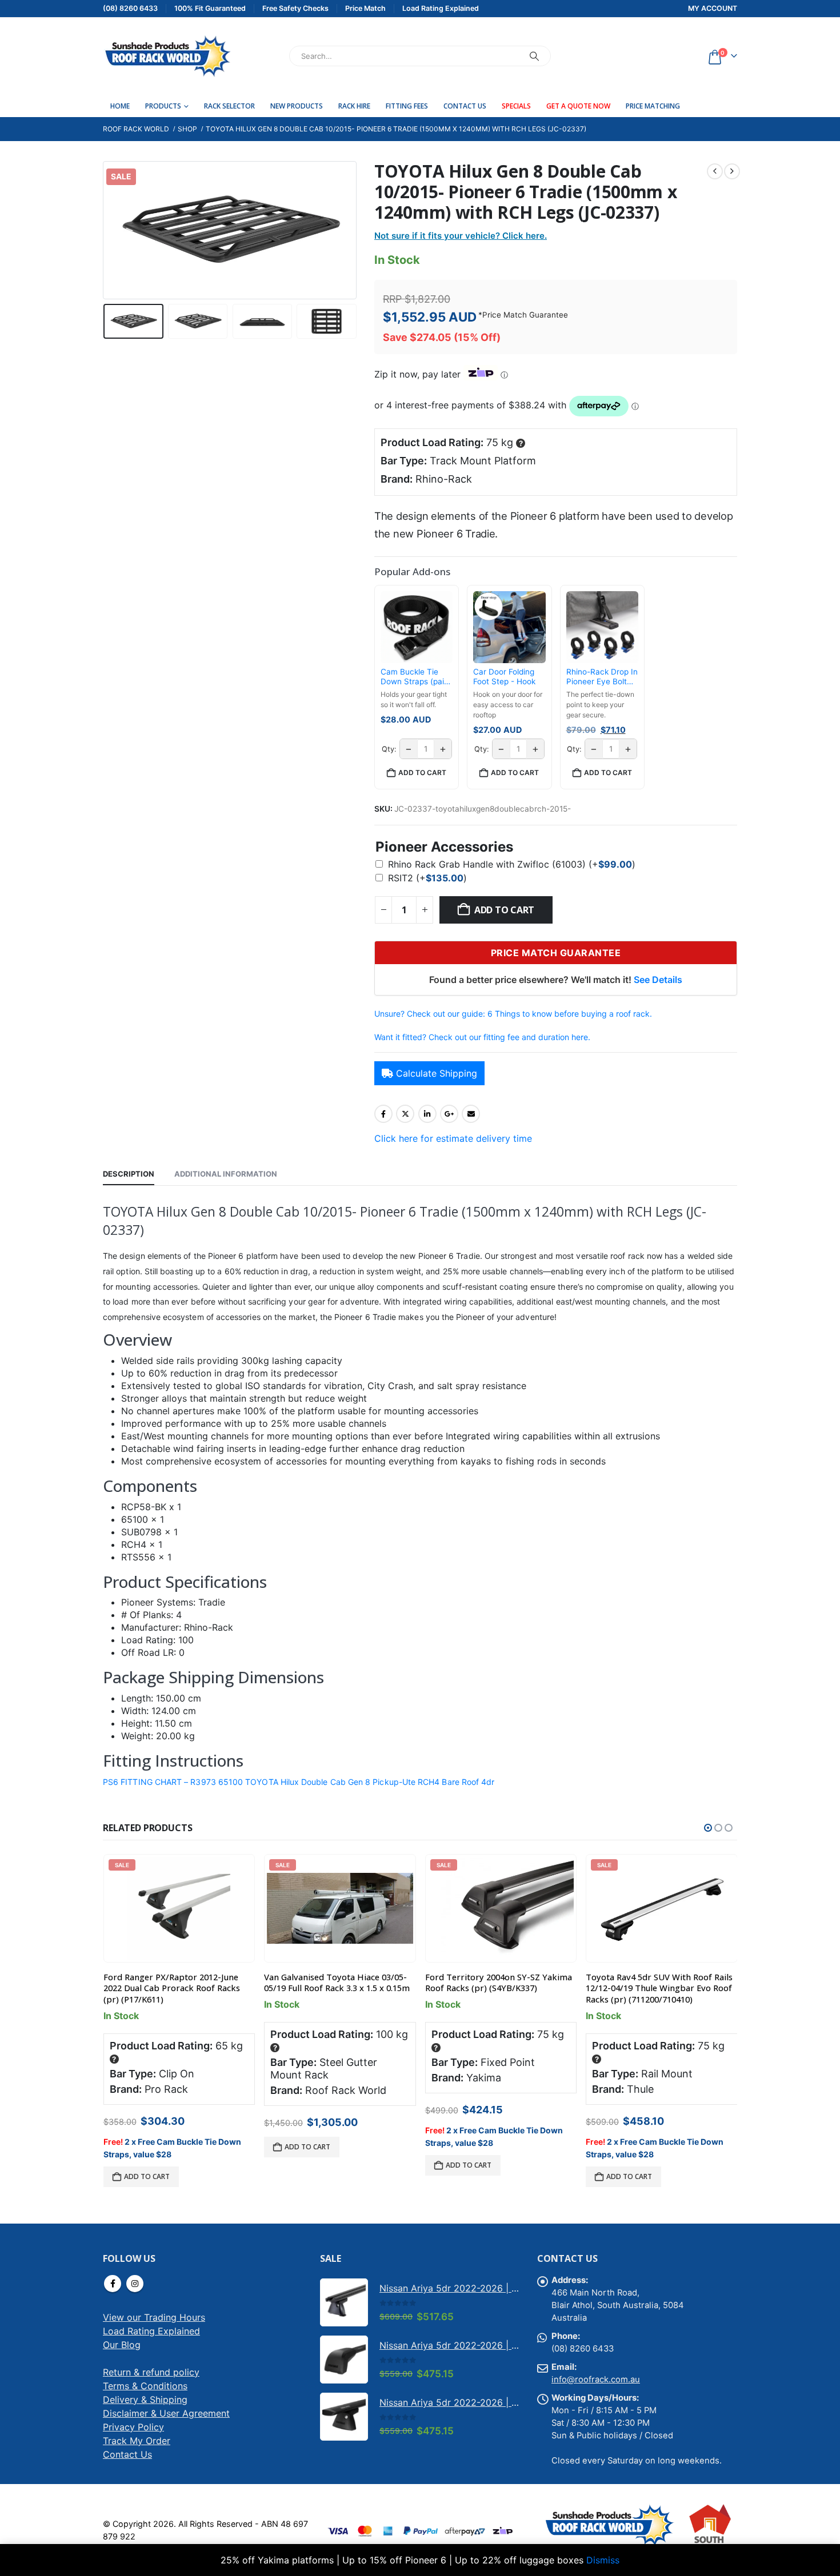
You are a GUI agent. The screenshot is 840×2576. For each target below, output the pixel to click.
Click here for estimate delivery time (453, 1138)
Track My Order (137, 2441)
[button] (106, 230)
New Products (297, 106)
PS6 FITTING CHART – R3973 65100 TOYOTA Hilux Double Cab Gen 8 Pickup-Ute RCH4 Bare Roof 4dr (299, 1782)
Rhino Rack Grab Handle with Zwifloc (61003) (512, 864)
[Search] (534, 56)
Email (471, 1114)
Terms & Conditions (145, 2386)
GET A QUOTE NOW (578, 106)
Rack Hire (354, 106)
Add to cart (504, 910)
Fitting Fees (407, 106)
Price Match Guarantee (525, 315)
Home (120, 106)
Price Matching (653, 106)
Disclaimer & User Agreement (166, 2413)
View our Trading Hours (154, 2317)
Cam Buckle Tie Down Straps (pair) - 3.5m (415, 677)
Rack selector (229, 106)
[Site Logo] (167, 56)
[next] (732, 171)
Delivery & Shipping (145, 2400)
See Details (658, 980)
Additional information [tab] (226, 1174)
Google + (449, 1114)
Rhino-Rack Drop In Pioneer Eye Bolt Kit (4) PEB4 (602, 677)
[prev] (715, 171)
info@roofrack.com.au (596, 2380)
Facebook (383, 1114)
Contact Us (465, 106)
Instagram (135, 2284)
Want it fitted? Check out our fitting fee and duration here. (482, 1037)
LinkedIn (427, 1114)
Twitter (405, 1114)
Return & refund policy (151, 2372)
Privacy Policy (133, 2427)
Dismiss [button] (603, 2560)
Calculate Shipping (437, 1073)
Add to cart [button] (422, 773)
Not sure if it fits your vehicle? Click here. (461, 236)
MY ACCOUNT (713, 8)
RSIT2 (427, 878)
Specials (516, 106)
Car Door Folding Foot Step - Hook (504, 677)
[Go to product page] (344, 2302)
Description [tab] (129, 1174)
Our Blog (122, 2345)
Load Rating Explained (151, 2331)
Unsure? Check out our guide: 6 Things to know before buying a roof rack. (513, 1014)
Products (163, 106)
